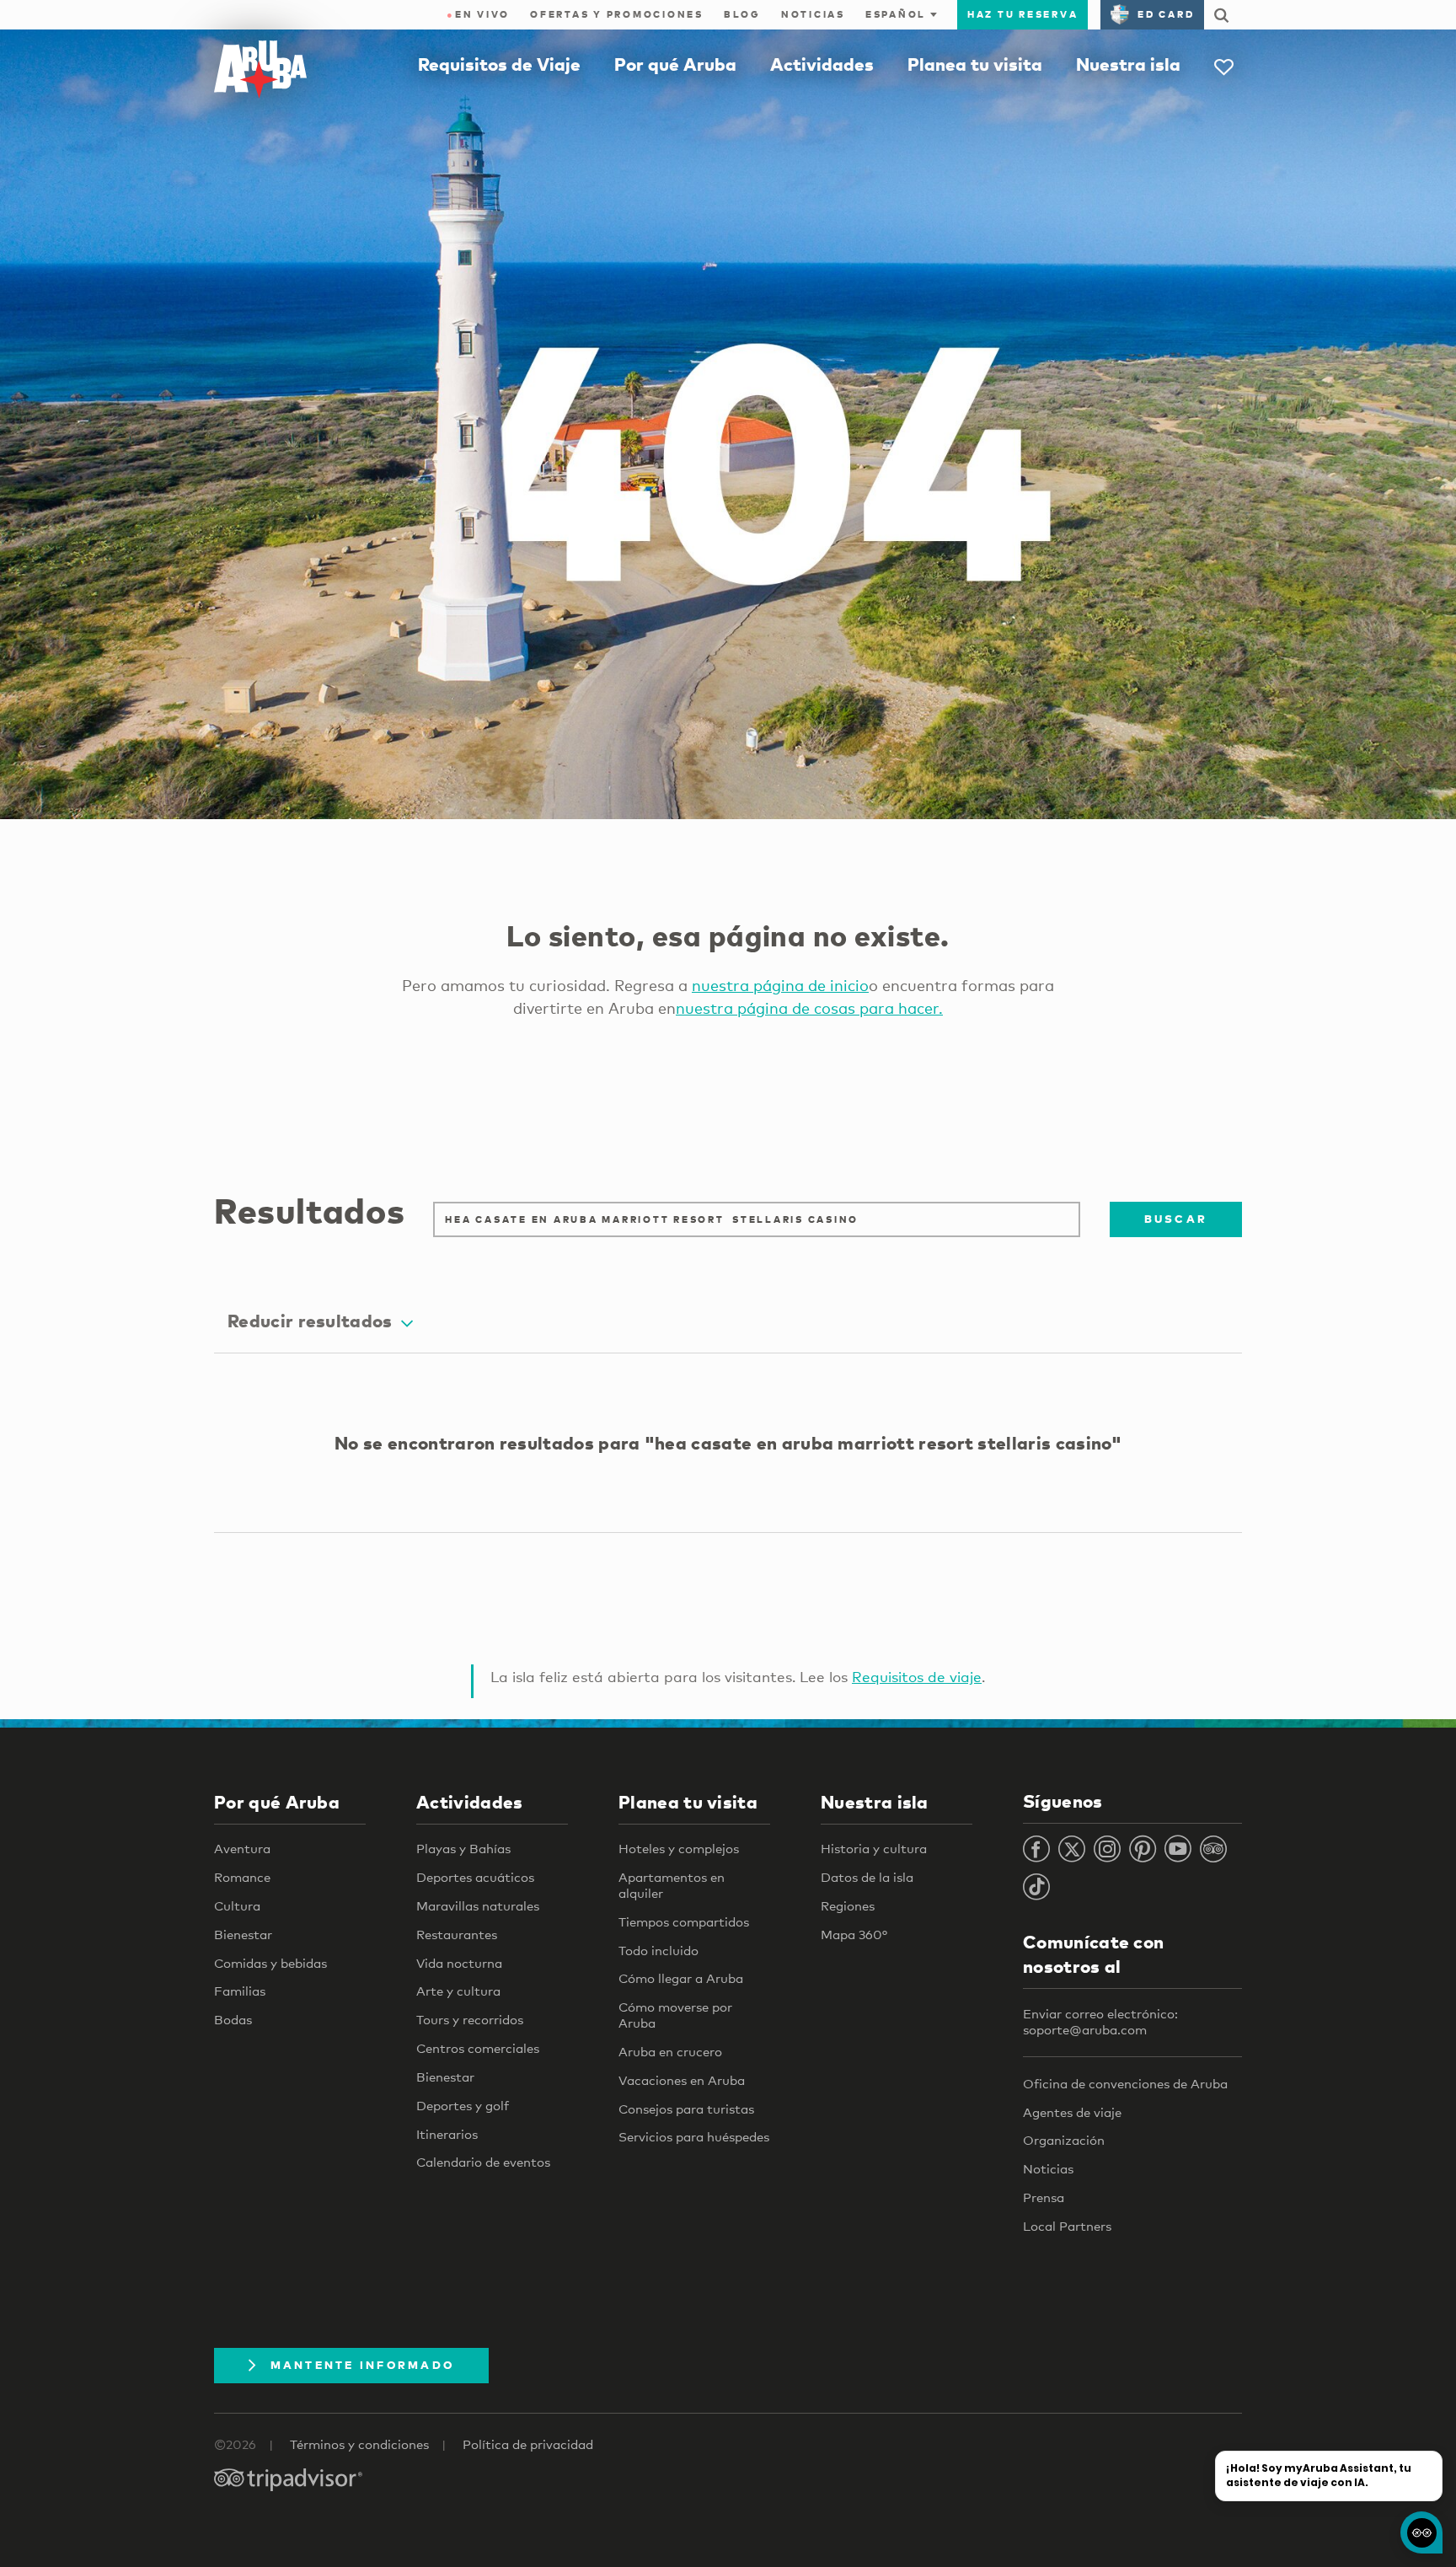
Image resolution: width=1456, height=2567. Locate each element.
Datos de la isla (867, 1877)
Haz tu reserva (1023, 14)
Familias (240, 1991)
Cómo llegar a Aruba (681, 1978)
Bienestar (243, 1934)
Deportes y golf (463, 2105)
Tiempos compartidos (684, 1921)
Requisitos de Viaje (499, 64)
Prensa (1044, 2197)
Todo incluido (658, 1950)
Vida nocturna (459, 1963)
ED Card (1166, 14)
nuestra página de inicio (780, 985)
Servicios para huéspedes (694, 2136)
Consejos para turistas (686, 2109)
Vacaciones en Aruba (682, 2080)
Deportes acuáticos (475, 1877)
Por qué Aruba (675, 64)
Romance (242, 1877)
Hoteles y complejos (679, 1848)
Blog (742, 14)
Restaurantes (457, 1934)
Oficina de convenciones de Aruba (1125, 2083)
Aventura (242, 1848)
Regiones (848, 1905)
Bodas (233, 2019)
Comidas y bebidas (270, 1963)
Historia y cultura (874, 1848)
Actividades (822, 64)
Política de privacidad (528, 2444)
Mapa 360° (854, 1934)
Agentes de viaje (1072, 2112)
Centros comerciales (478, 2048)
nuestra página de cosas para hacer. (809, 1008)
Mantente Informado (363, 2365)
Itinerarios (447, 2134)
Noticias (813, 14)
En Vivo (478, 14)
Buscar (1176, 1219)
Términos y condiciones (359, 2444)
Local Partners (1067, 2226)
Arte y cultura (458, 1991)
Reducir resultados (310, 1321)
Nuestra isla (1128, 64)
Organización (1064, 2140)
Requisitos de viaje (917, 1677)
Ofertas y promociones (617, 14)
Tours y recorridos (470, 2019)
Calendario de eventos (483, 2162)
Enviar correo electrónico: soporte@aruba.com (1100, 2021)
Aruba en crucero (670, 2051)
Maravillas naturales (478, 1905)
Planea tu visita (975, 64)
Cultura (237, 1905)
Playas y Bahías (463, 1848)
